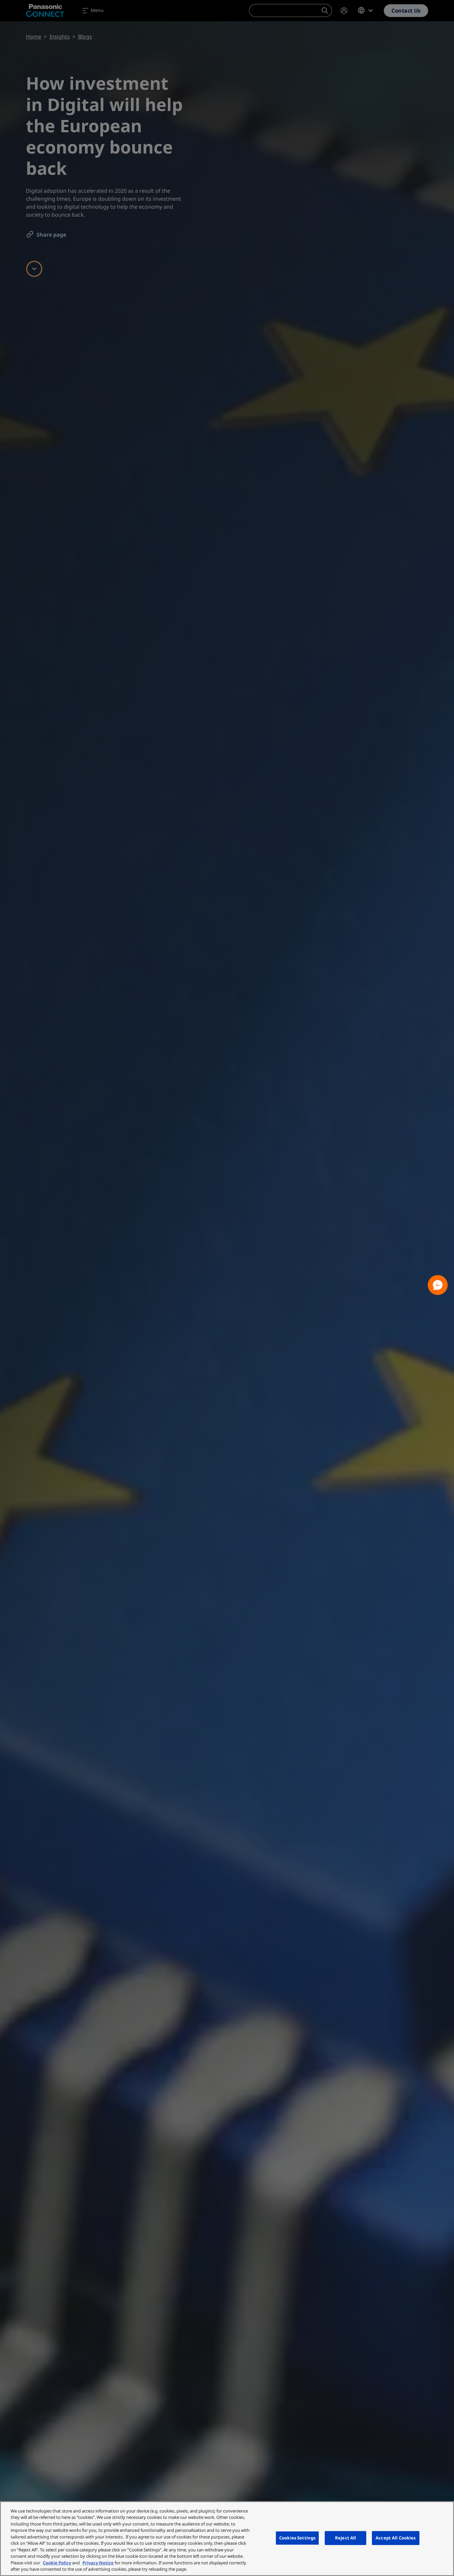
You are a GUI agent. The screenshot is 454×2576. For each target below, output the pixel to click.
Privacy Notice (98, 2563)
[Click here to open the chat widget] (438, 1285)
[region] (227, 2539)
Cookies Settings (297, 2538)
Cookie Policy (57, 2563)
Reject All (345, 2538)
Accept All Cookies (396, 2538)
